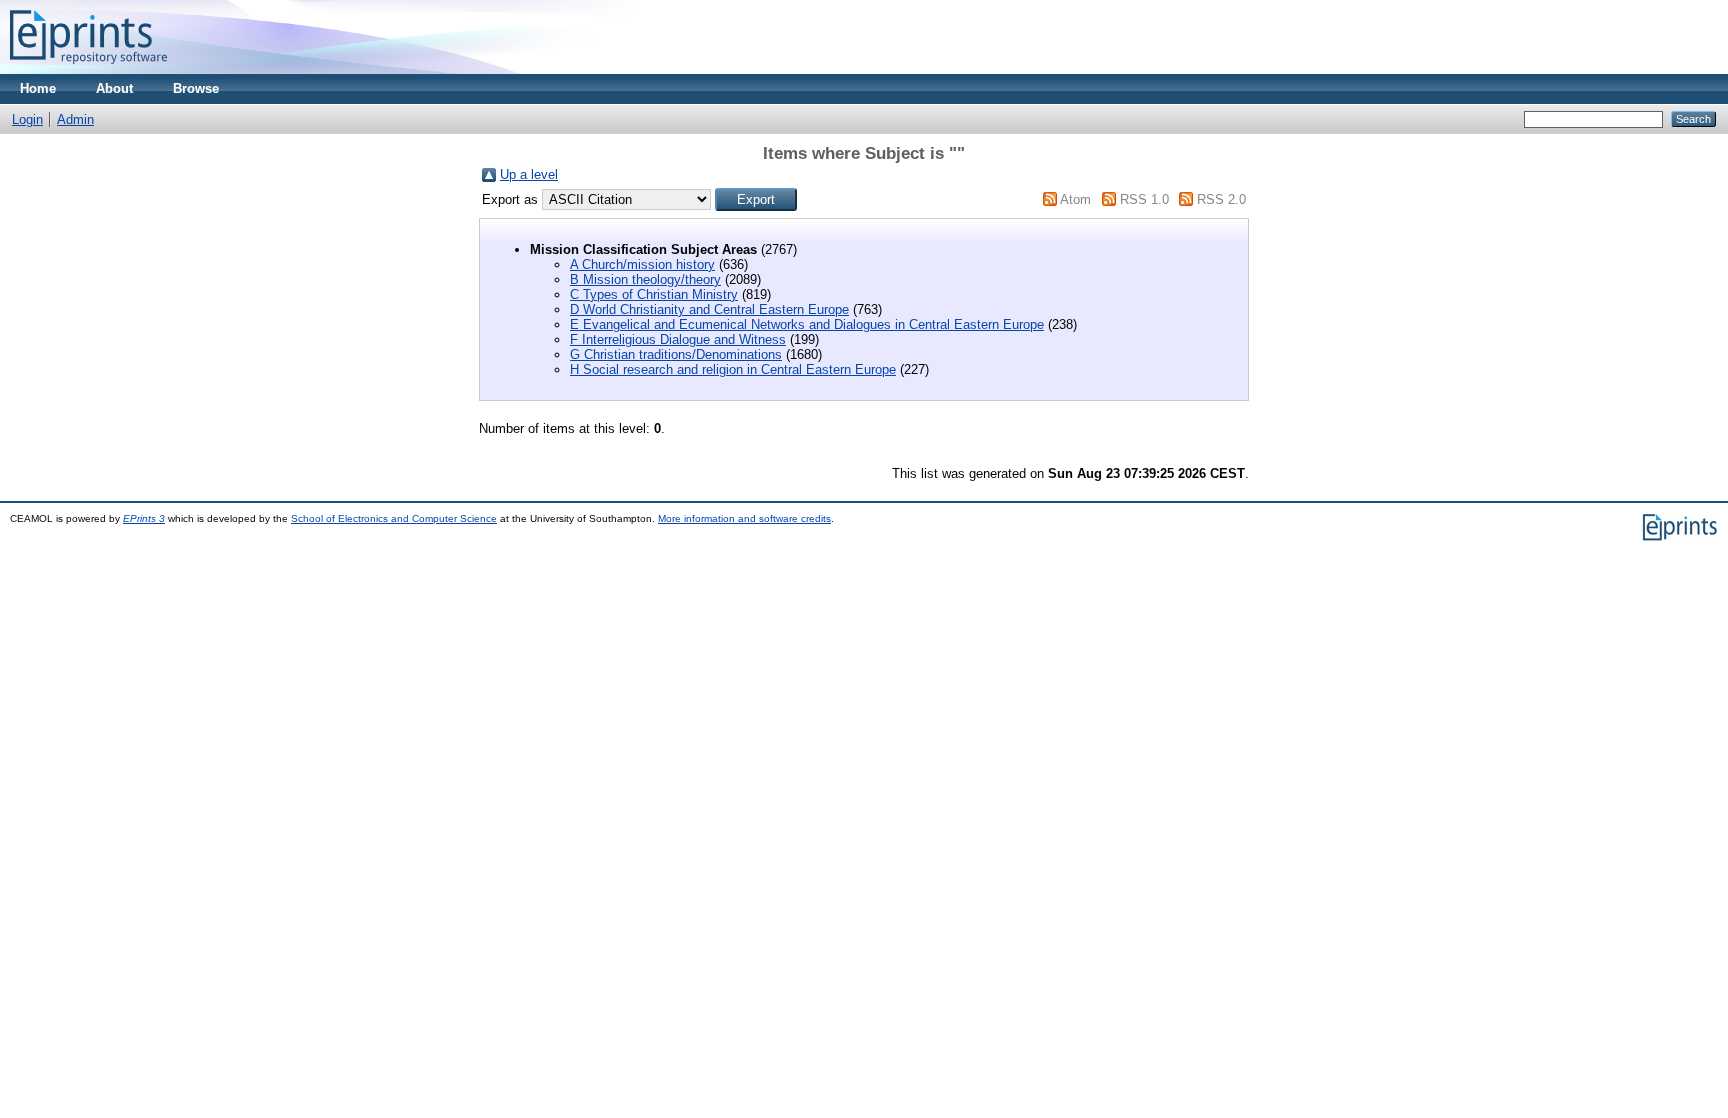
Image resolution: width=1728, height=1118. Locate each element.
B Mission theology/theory (645, 279)
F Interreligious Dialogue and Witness (678, 339)
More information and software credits (744, 518)
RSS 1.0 (1144, 199)
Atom (1075, 199)
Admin (75, 119)
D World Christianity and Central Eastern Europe (709, 309)
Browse (196, 88)
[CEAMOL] (88, 69)
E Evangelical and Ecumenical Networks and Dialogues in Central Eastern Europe (807, 324)
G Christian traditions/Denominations (676, 354)
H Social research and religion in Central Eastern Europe (733, 369)
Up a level (529, 174)
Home (38, 88)
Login (27, 119)
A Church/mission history (642, 264)
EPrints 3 (144, 518)
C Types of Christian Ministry (654, 294)
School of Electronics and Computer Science (394, 518)
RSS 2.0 (1221, 199)
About (114, 88)
